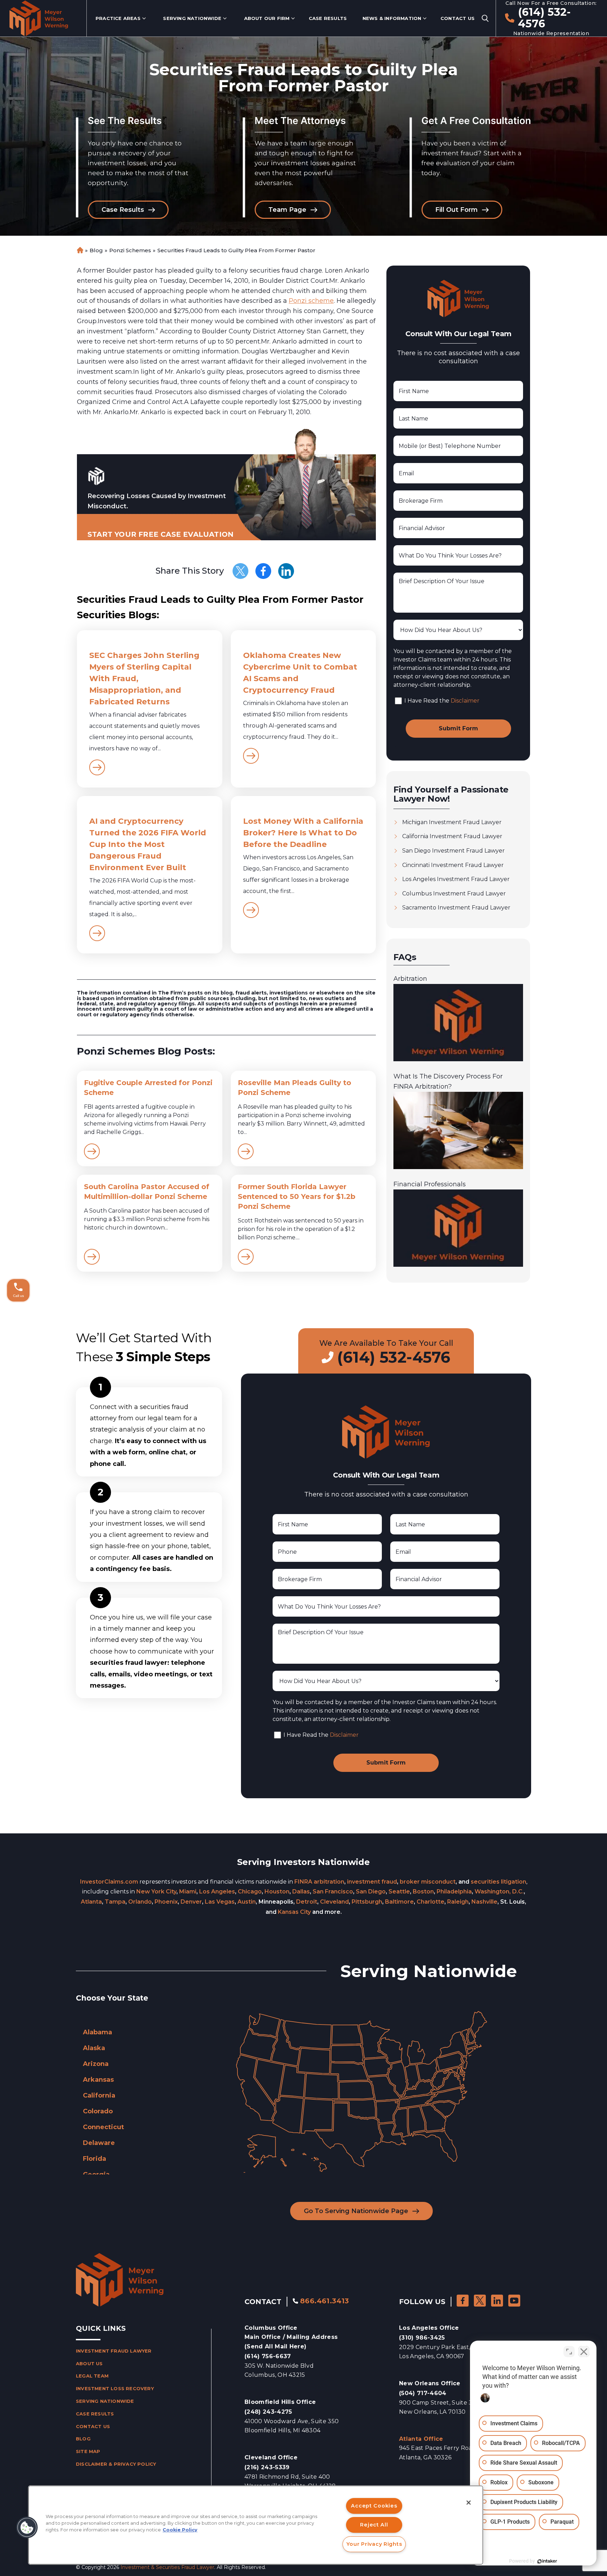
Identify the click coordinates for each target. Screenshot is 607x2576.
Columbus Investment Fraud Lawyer (454, 894)
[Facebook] (263, 571)
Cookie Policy (180, 2530)
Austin (247, 1902)
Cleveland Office (271, 2457)
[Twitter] (240, 571)
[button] (27, 2528)
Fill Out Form (456, 210)
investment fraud (372, 1882)
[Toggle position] (569, 2352)
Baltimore (399, 1902)
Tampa (115, 1902)
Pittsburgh (367, 1902)
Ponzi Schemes (130, 250)
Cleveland (334, 1902)
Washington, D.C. (499, 1892)
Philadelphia (454, 1892)
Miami (188, 1892)
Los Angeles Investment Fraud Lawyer (456, 879)
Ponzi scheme (311, 301)
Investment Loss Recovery (115, 2388)
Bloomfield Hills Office (280, 2402)
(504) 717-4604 (423, 2393)
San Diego (371, 1892)
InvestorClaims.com (109, 1882)
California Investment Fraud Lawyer (452, 836)
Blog (96, 250)
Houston (277, 1892)
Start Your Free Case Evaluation (161, 534)
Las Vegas (220, 1902)
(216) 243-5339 (267, 2467)
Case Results (328, 18)
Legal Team (92, 2376)
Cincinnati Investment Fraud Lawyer (453, 865)
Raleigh (458, 1902)
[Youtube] (514, 2301)
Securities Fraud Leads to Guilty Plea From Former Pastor (236, 250)
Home (80, 250)
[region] (256, 2525)
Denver (191, 1902)
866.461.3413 (325, 2301)
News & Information (392, 18)
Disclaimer (465, 701)
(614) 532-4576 (545, 18)
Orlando (140, 1902)
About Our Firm (267, 18)
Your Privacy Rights (374, 2544)
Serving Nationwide (192, 18)
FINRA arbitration (319, 1882)
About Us (89, 2363)
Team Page (287, 210)
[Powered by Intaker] (547, 2561)
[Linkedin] (286, 571)
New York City (156, 1892)
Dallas (301, 1892)
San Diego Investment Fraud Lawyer (453, 851)
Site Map (88, 2451)
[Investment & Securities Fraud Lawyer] (39, 18)
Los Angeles (217, 1892)
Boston (423, 1892)
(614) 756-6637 (268, 2356)
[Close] (469, 2503)
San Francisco (333, 1892)
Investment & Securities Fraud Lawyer (167, 2567)
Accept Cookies (374, 2506)
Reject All (374, 2525)
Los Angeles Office (429, 2328)
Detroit (307, 1902)
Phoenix (166, 1902)
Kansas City (294, 1912)
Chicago (250, 1892)
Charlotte (430, 1902)
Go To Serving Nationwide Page (356, 2211)
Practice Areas (118, 18)
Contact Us (458, 18)
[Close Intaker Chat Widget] (584, 2352)
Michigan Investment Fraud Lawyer (452, 822)
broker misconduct (428, 1882)
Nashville (484, 1902)
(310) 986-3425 (422, 2338)
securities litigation (498, 1882)
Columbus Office (291, 2337)
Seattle (399, 1892)
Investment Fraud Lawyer (114, 2351)
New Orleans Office (430, 2383)
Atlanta (91, 1902)
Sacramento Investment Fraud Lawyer (456, 908)
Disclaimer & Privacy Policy (116, 2464)
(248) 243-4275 (268, 2412)
